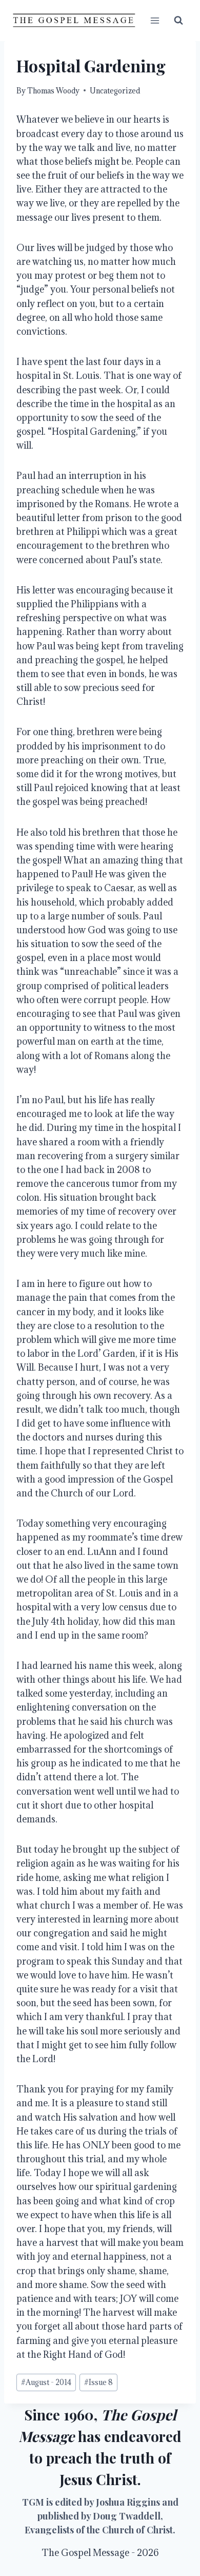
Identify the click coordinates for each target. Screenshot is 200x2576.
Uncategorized (115, 91)
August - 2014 (46, 2382)
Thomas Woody (53, 91)
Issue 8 (98, 2382)
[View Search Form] (178, 21)
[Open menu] (155, 20)
